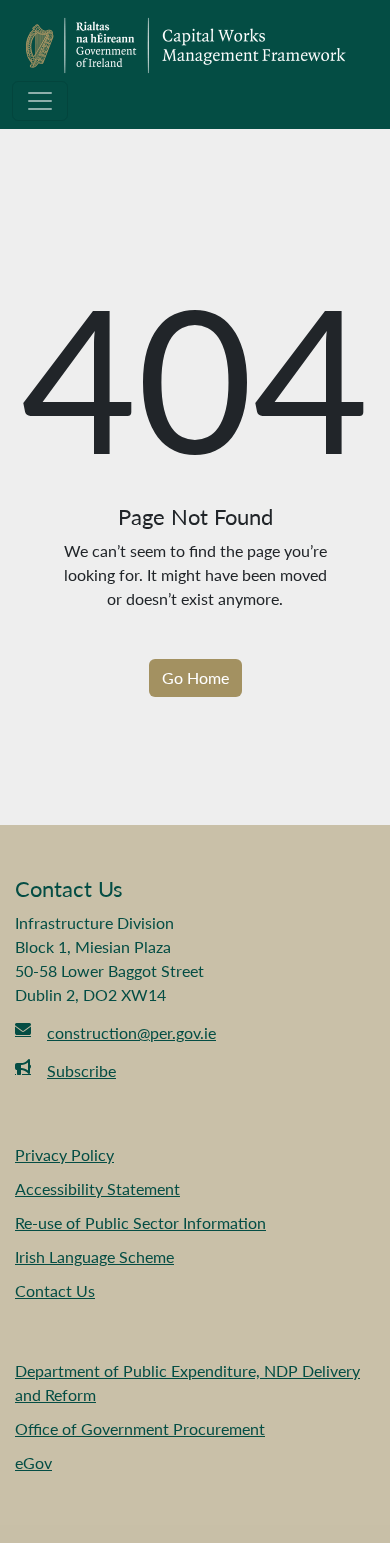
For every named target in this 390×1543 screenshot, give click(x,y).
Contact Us (55, 1290)
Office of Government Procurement (140, 1428)
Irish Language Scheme (94, 1256)
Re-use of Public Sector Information (140, 1222)
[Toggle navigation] (40, 101)
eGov (33, 1462)
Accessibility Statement (97, 1188)
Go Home (195, 677)
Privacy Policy (64, 1154)
